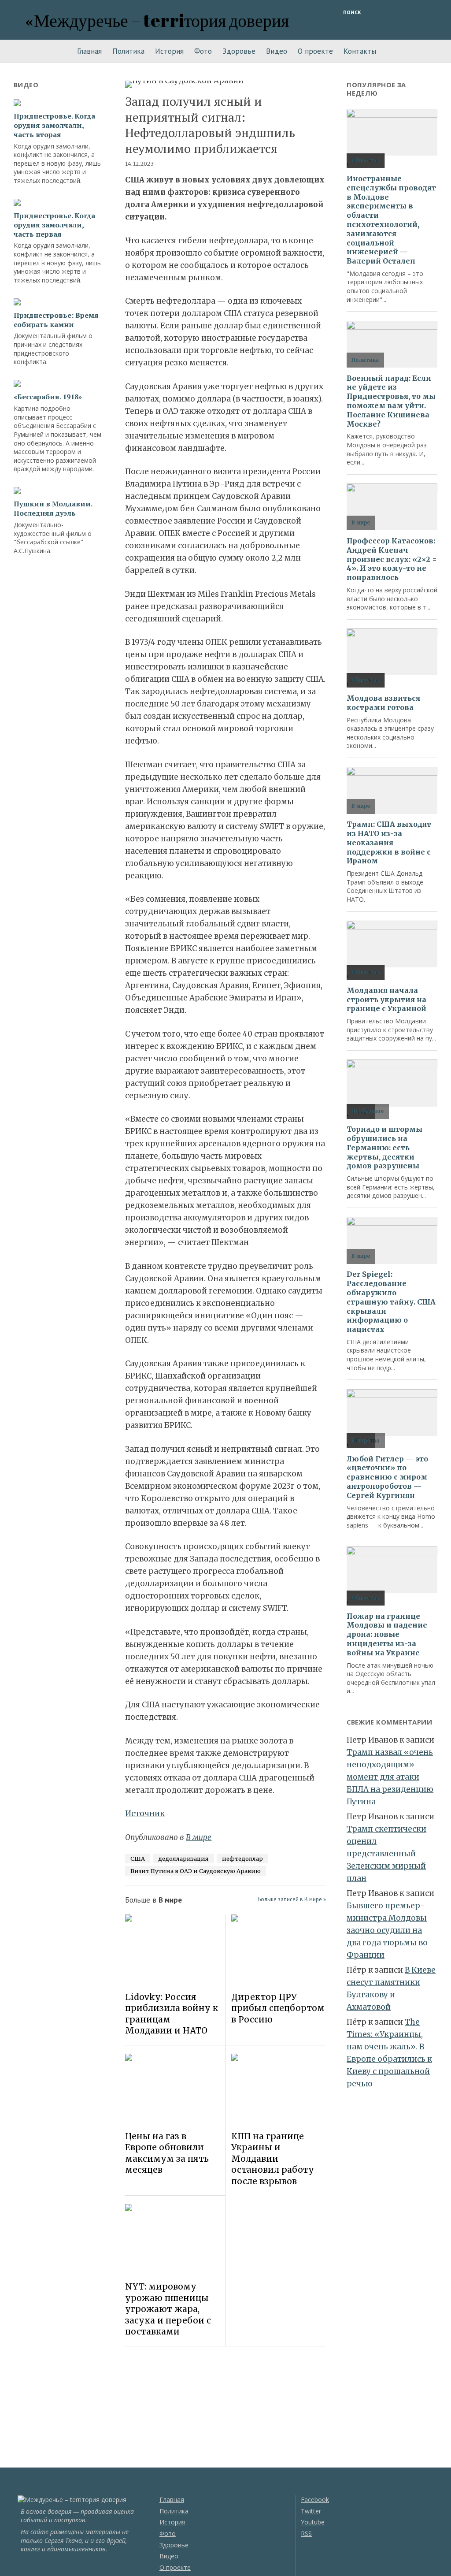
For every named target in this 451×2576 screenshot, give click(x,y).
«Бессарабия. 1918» (48, 397)
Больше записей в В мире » (292, 1899)
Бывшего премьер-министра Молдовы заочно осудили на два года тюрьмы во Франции (387, 1930)
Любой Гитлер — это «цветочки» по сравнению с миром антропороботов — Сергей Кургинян (387, 1477)
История (169, 51)
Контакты (360, 51)
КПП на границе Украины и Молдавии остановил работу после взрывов (273, 2159)
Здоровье (239, 51)
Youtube (313, 2522)
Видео (277, 51)
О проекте (315, 51)
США (138, 1859)
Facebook (315, 2500)
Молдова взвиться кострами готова (383, 703)
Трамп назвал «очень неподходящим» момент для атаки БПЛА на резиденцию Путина (390, 1777)
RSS (306, 2533)
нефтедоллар (242, 1859)
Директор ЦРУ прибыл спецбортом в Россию (278, 2008)
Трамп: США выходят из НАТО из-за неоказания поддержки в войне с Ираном (389, 842)
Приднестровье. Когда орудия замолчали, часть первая (54, 225)
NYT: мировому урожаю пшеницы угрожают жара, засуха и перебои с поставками (168, 2309)
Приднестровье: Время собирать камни (56, 320)
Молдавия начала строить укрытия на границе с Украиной (386, 1000)
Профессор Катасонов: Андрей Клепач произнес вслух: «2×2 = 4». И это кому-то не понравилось (392, 559)
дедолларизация (183, 1859)
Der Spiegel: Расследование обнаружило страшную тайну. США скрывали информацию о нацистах (391, 1302)
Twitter (311, 2511)
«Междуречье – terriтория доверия (157, 20)
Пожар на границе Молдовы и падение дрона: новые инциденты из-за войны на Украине (387, 1634)
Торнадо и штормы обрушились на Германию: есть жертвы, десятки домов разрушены (384, 1147)
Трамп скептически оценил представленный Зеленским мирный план (386, 1854)
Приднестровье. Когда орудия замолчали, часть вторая (54, 125)
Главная (89, 51)
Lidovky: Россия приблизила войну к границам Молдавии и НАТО (172, 2014)
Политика (128, 51)
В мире (199, 1837)
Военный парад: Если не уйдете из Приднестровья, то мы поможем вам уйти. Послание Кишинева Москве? (391, 401)
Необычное (368, 1111)
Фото (203, 51)
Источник (145, 1814)
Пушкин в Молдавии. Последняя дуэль (53, 509)
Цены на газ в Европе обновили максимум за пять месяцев (167, 2153)
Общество (366, 160)
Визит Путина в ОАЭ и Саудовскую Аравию (196, 1871)
